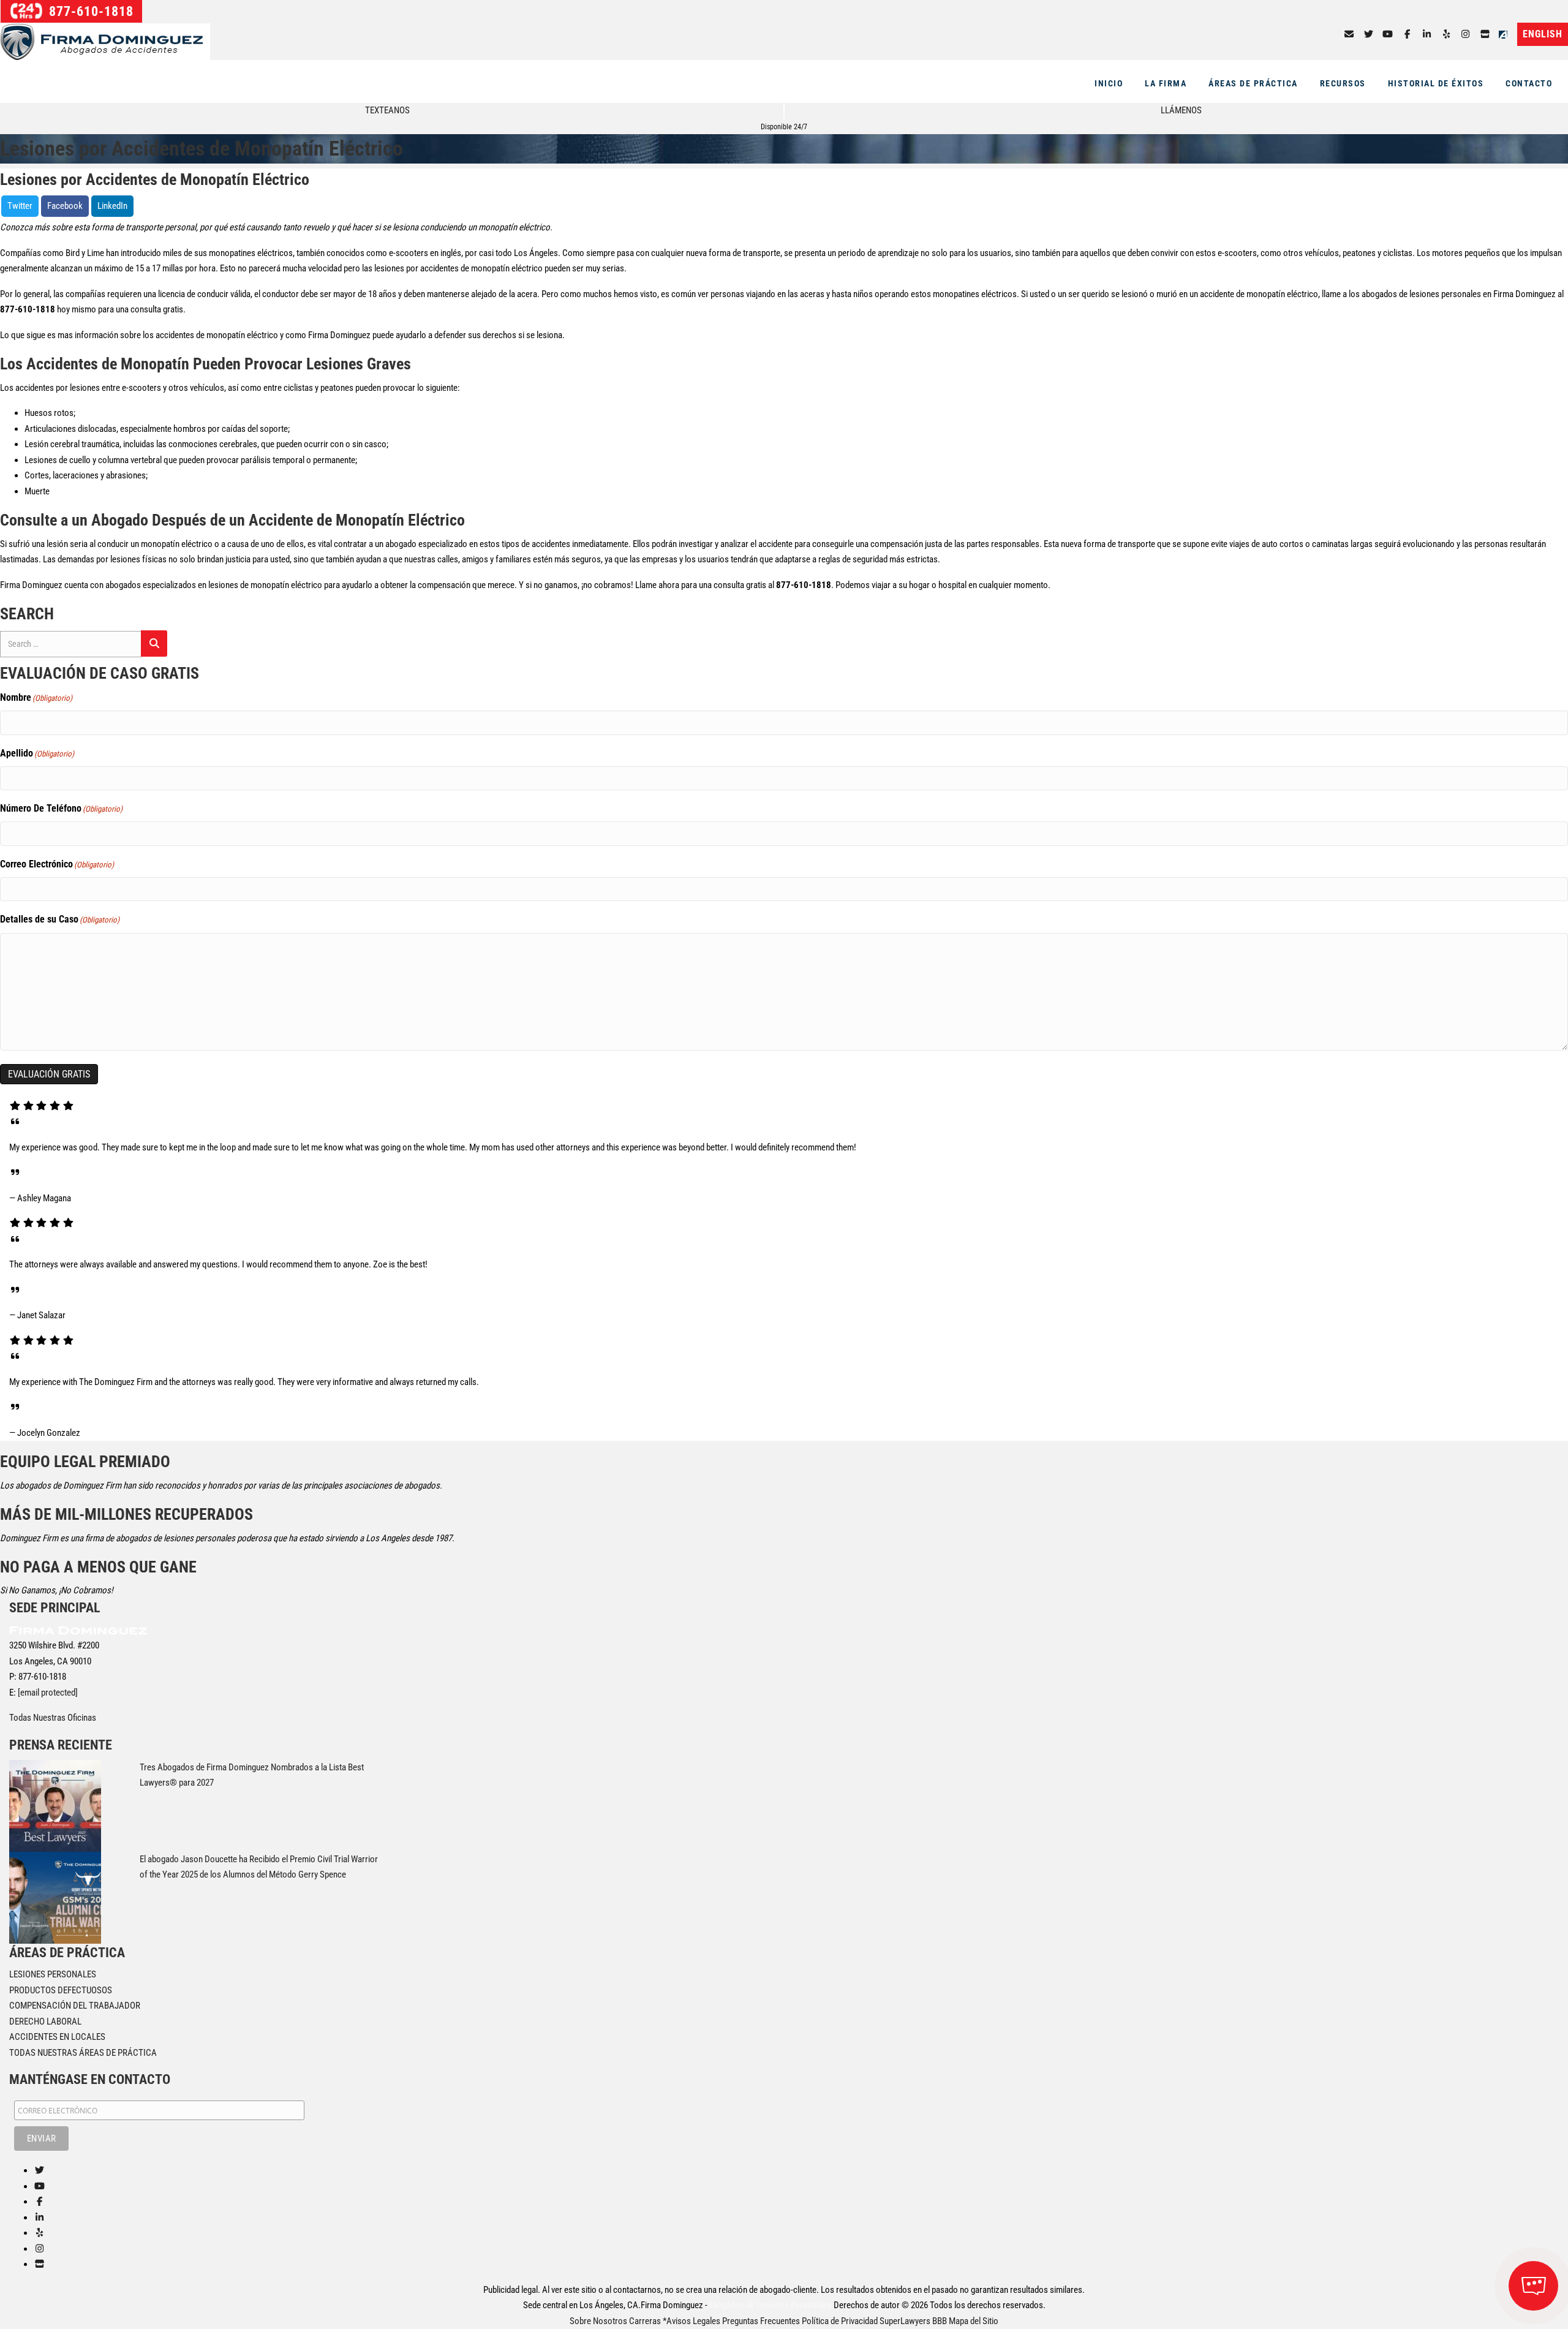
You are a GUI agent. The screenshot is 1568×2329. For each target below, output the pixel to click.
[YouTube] (1388, 34)
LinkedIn (112, 206)
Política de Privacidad (840, 2321)
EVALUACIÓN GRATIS (49, 1074)
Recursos (1343, 83)
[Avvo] (1506, 34)
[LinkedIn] (1427, 34)
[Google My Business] (1485, 34)
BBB (940, 2321)
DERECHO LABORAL (45, 2021)
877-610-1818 (89, 11)
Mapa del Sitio (974, 2321)
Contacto (1529, 83)
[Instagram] (1466, 34)
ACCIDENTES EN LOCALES (57, 2037)
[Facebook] (1407, 34)
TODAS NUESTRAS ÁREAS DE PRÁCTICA (83, 2053)
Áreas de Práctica (1253, 83)
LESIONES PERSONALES (53, 1974)
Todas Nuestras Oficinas (53, 1718)
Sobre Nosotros (598, 2321)
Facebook (65, 206)
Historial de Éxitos (1436, 83)
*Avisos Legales (692, 2321)
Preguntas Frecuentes (761, 2321)
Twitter (20, 206)
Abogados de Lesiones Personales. (771, 2305)
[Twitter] (1369, 34)
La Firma (1166, 83)
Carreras (645, 2321)
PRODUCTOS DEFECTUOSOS (61, 1990)
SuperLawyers (905, 2321)
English (1543, 34)
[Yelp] (1446, 34)
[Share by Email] (1349, 34)
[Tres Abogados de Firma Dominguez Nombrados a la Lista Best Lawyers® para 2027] (55, 1805)
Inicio (1109, 83)
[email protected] (48, 1693)
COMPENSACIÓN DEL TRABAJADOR (75, 2006)
